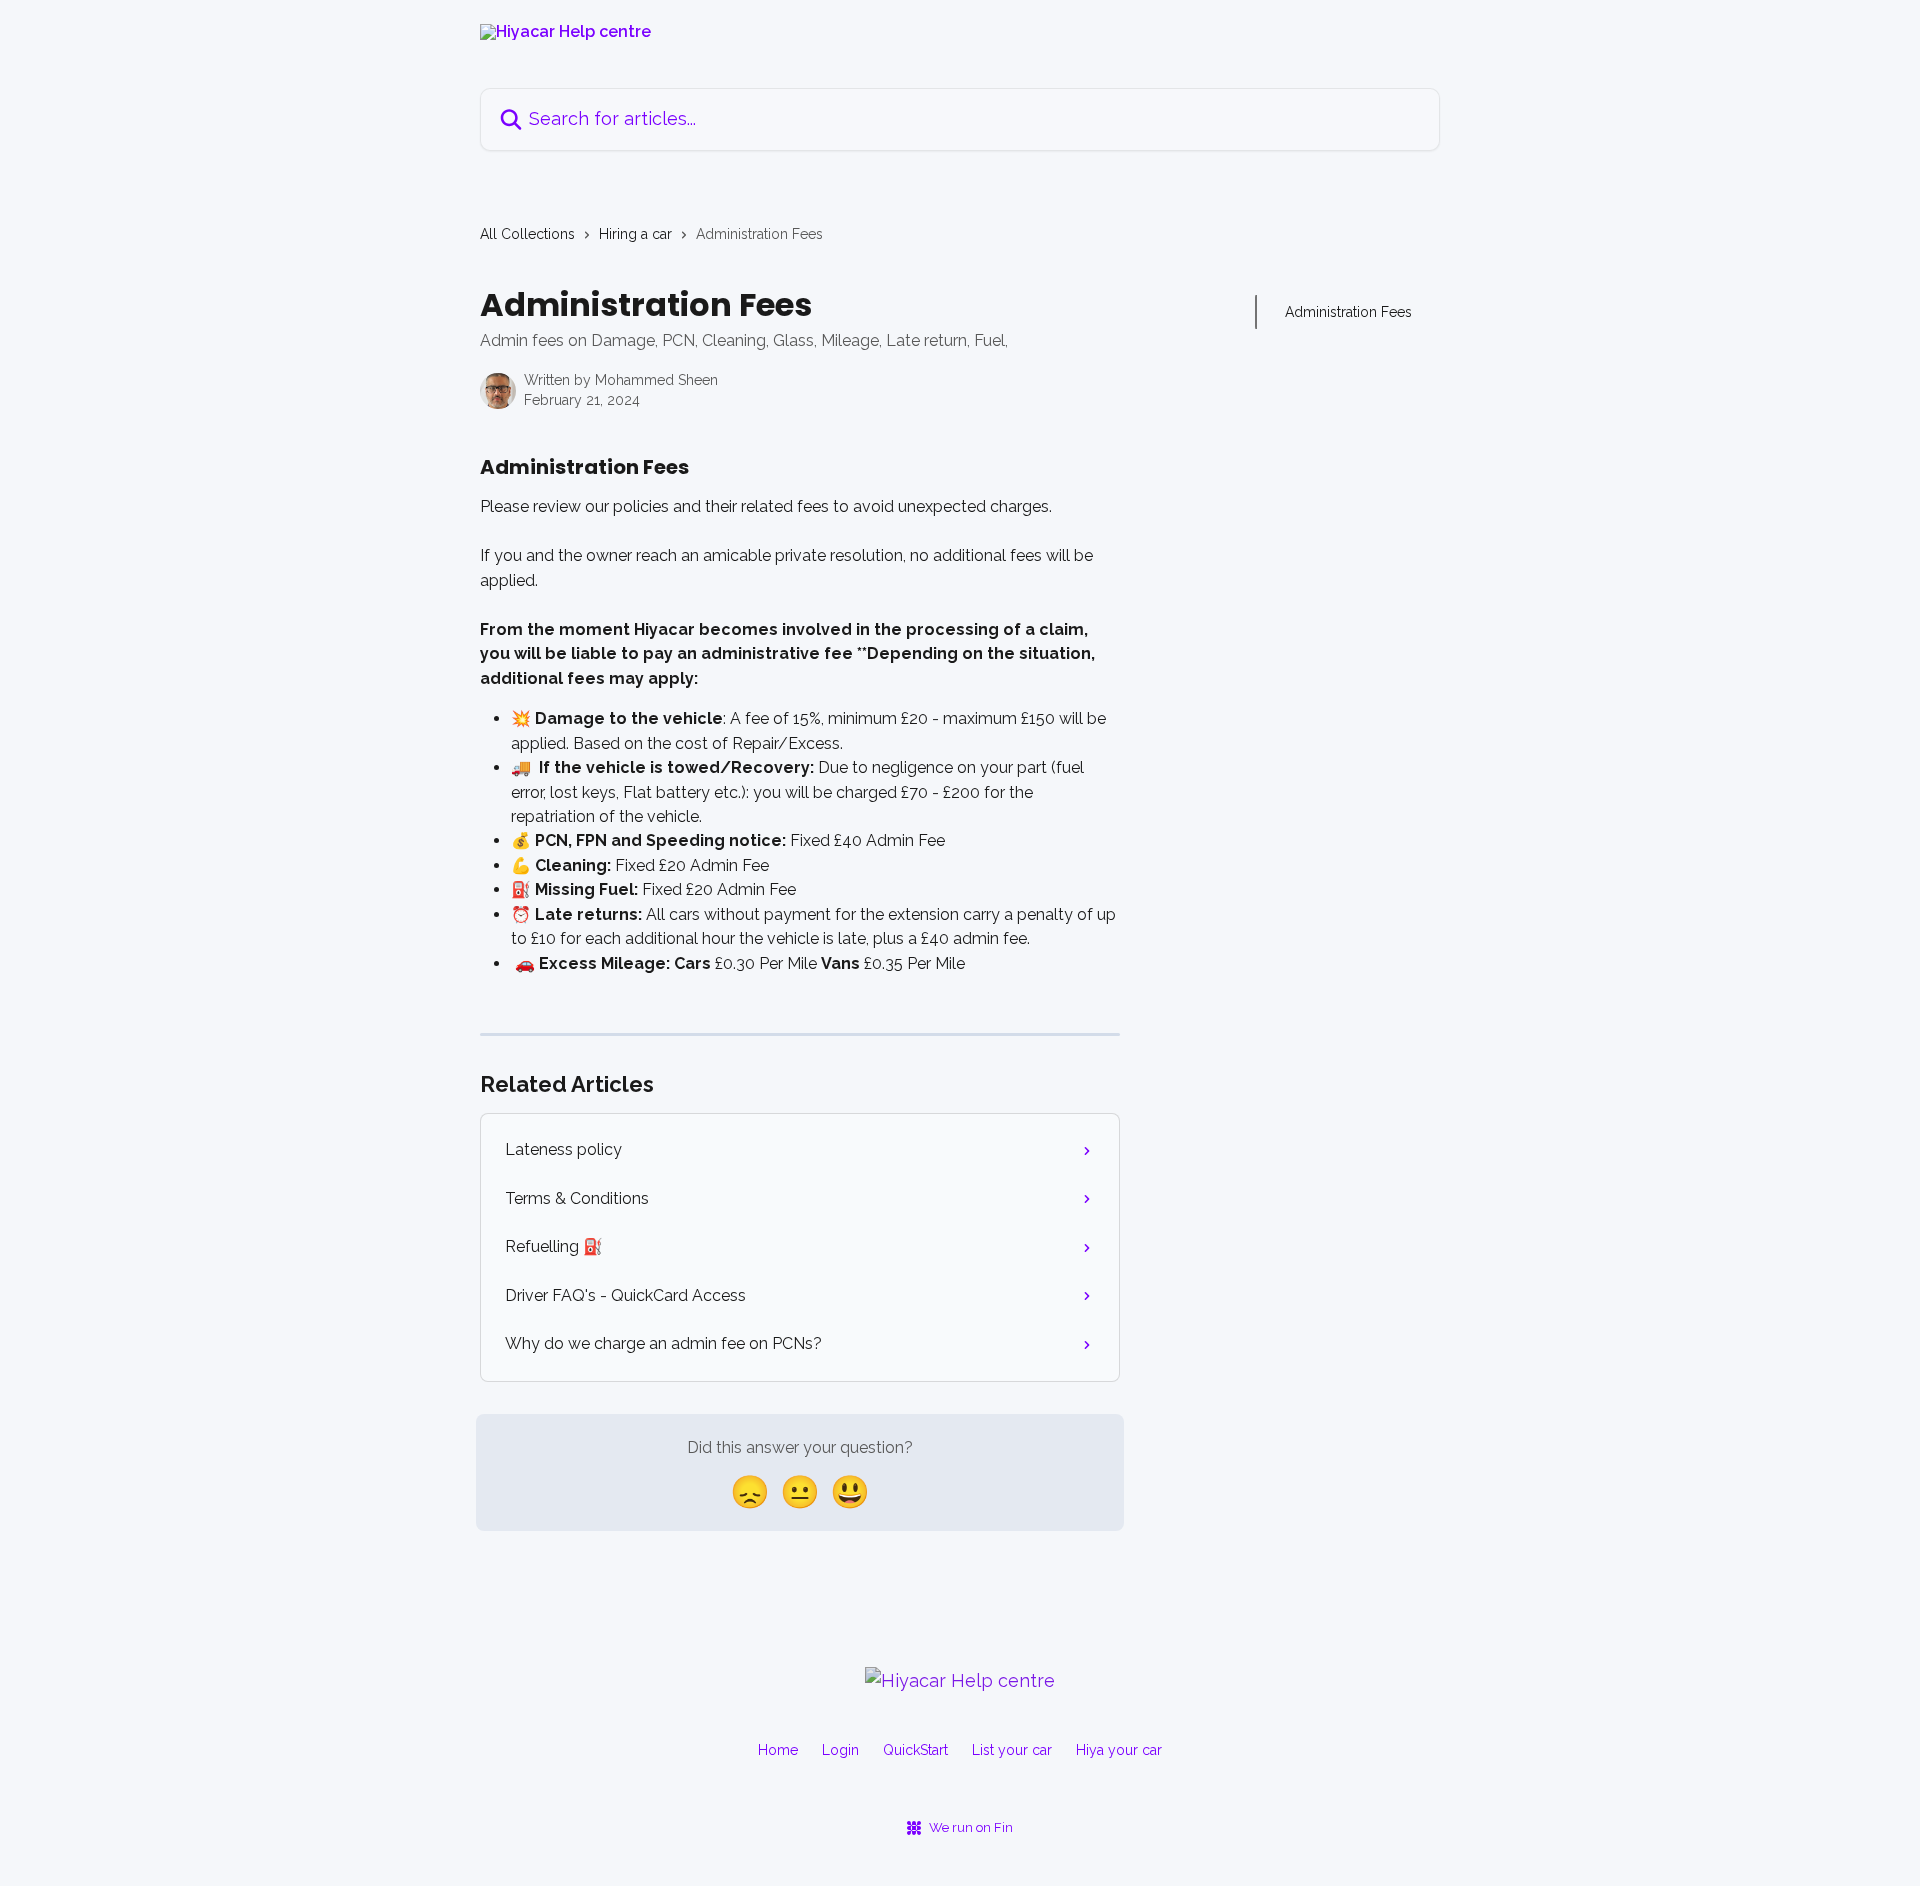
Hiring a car (635, 234)
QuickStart (915, 1750)
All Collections (527, 234)
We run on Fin (971, 1827)
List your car (1012, 1750)
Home (778, 1750)
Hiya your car (1119, 1750)
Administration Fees (1348, 312)
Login (840, 1750)
